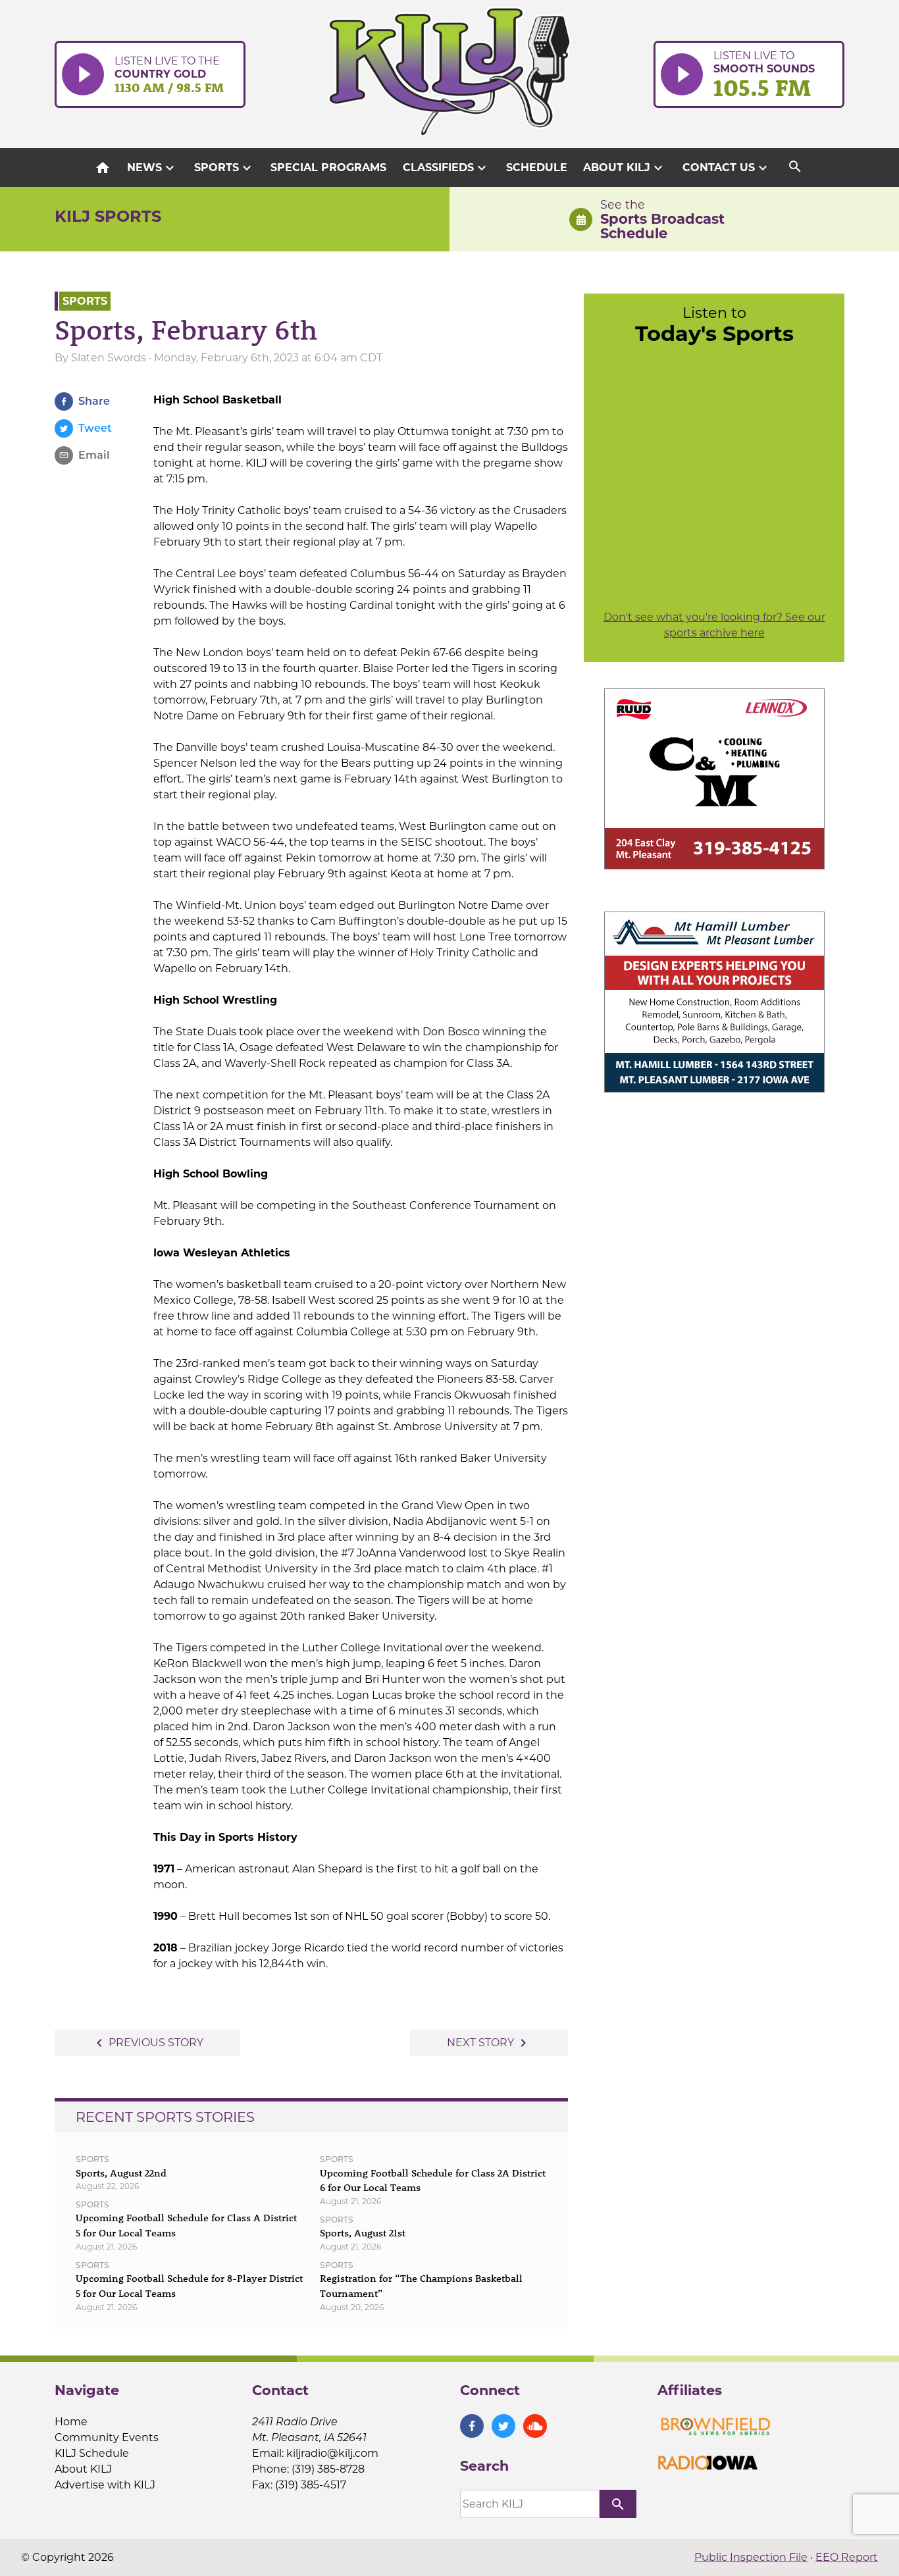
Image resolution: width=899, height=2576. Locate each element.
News (152, 168)
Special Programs (328, 167)
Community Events (107, 2437)
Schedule (537, 167)
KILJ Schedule (92, 2453)
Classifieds (446, 168)
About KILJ (625, 168)
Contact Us (727, 168)
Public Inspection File (751, 2557)
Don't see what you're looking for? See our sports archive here (714, 625)
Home (71, 2422)
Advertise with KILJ (105, 2485)
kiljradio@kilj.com (332, 2453)
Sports (224, 168)
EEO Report (847, 2557)
